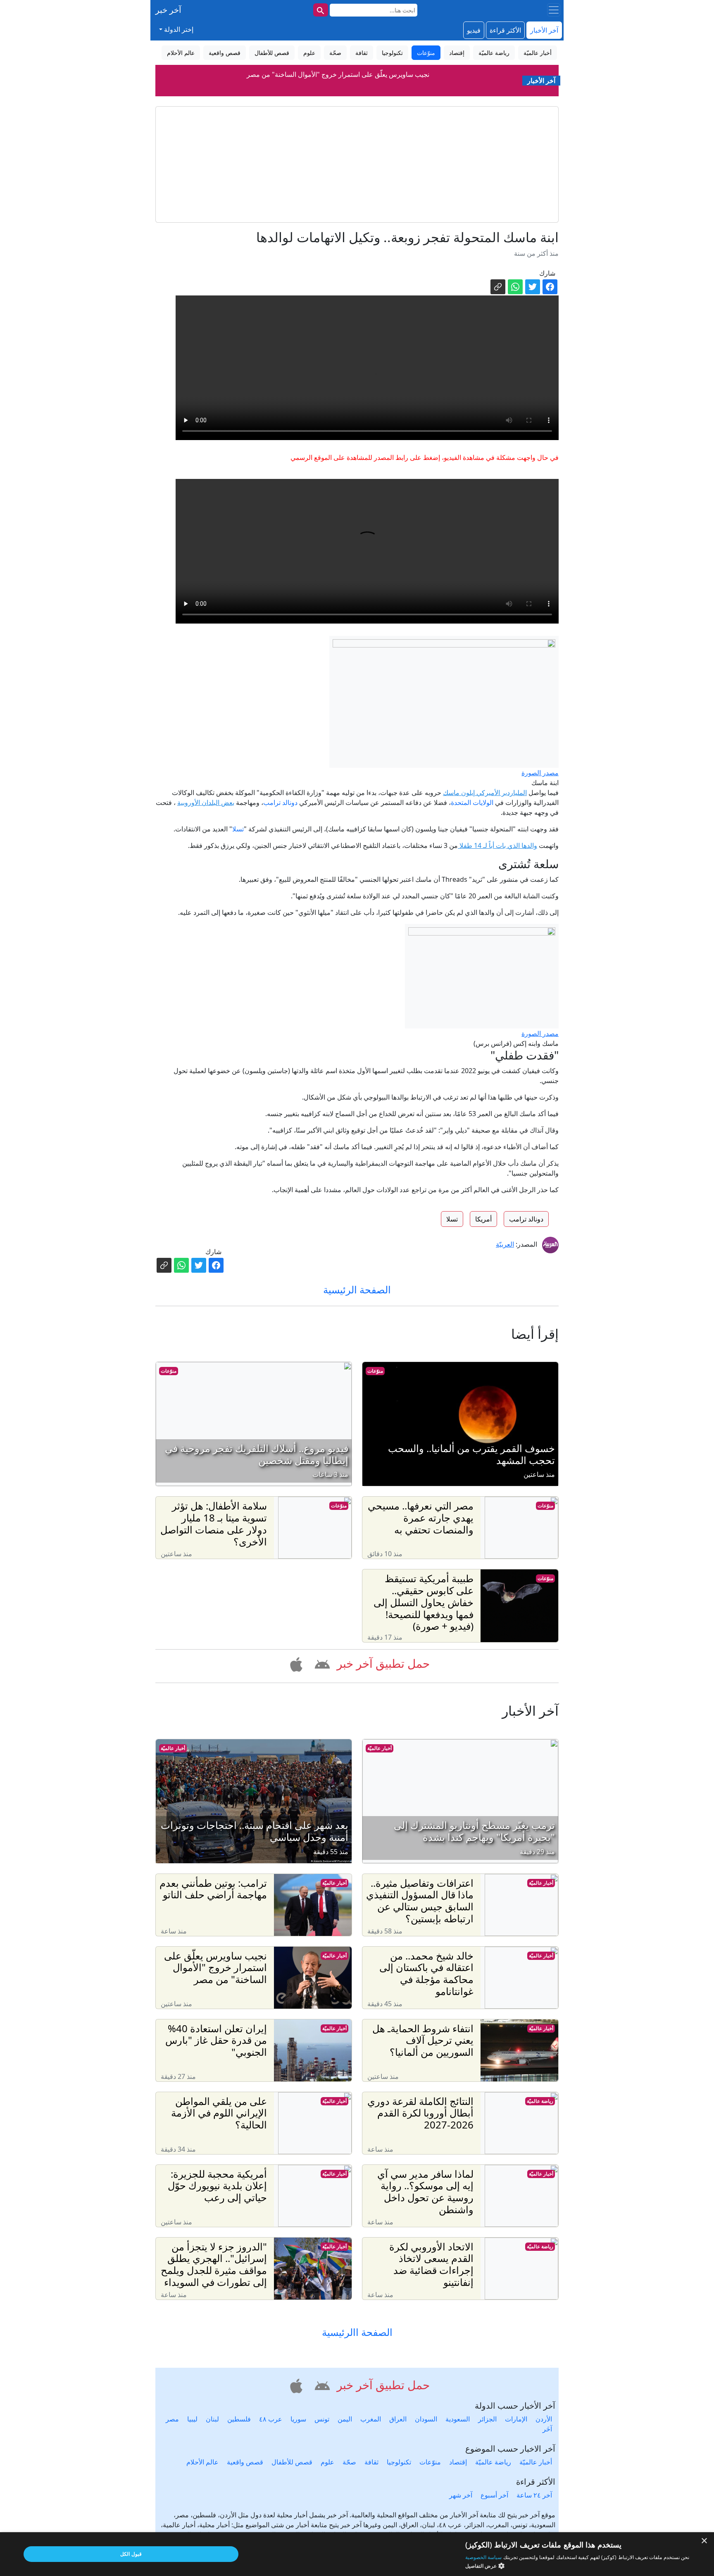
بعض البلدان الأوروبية (206, 802)
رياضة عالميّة (540, 2101)
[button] (321, 1663)
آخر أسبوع (494, 2495)
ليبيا (192, 2419)
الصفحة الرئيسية (357, 1289)
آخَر (547, 2429)
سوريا (298, 2419)
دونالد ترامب (280, 802)
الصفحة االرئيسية (357, 2332)
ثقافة (371, 2462)
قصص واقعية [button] (225, 53)
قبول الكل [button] (131, 2554)
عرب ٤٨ (271, 2419)
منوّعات (375, 1371)
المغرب (371, 2419)
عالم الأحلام (202, 2462)
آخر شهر (461, 2495)
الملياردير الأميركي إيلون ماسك (485, 793)
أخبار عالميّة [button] (538, 53)
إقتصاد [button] (457, 53)
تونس (322, 2419)
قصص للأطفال (292, 2462)
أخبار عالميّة (380, 1748)
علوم (327, 2462)
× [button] (705, 2541)
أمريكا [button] (483, 1219)
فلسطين (239, 2419)
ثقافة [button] (362, 53)
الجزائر (487, 2419)
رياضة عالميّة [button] (494, 53)
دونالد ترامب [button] (526, 1219)
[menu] (554, 10)
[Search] (321, 10)
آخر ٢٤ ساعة (534, 2495)
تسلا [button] (452, 1219)
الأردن (544, 2419)
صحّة (349, 2462)
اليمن (345, 2419)
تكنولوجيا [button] (392, 53)
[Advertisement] (357, 164)
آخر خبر (168, 10)
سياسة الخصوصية (483, 2557)
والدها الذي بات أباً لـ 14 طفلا (497, 845)
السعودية (458, 2419)
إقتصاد (458, 2462)
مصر (172, 2419)
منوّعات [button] (426, 53)
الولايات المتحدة (472, 802)
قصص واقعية (245, 2462)
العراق (398, 2419)
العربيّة (505, 1244)
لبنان (212, 2419)
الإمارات (516, 2419)
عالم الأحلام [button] (181, 53)
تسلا (238, 829)
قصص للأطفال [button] (272, 53)
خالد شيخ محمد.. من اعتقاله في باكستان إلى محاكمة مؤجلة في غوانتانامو (338, 74)
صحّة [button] (335, 53)
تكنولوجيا (399, 2462)
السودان (426, 2419)
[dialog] (357, 2554)
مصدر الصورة (540, 773)
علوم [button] (309, 53)
